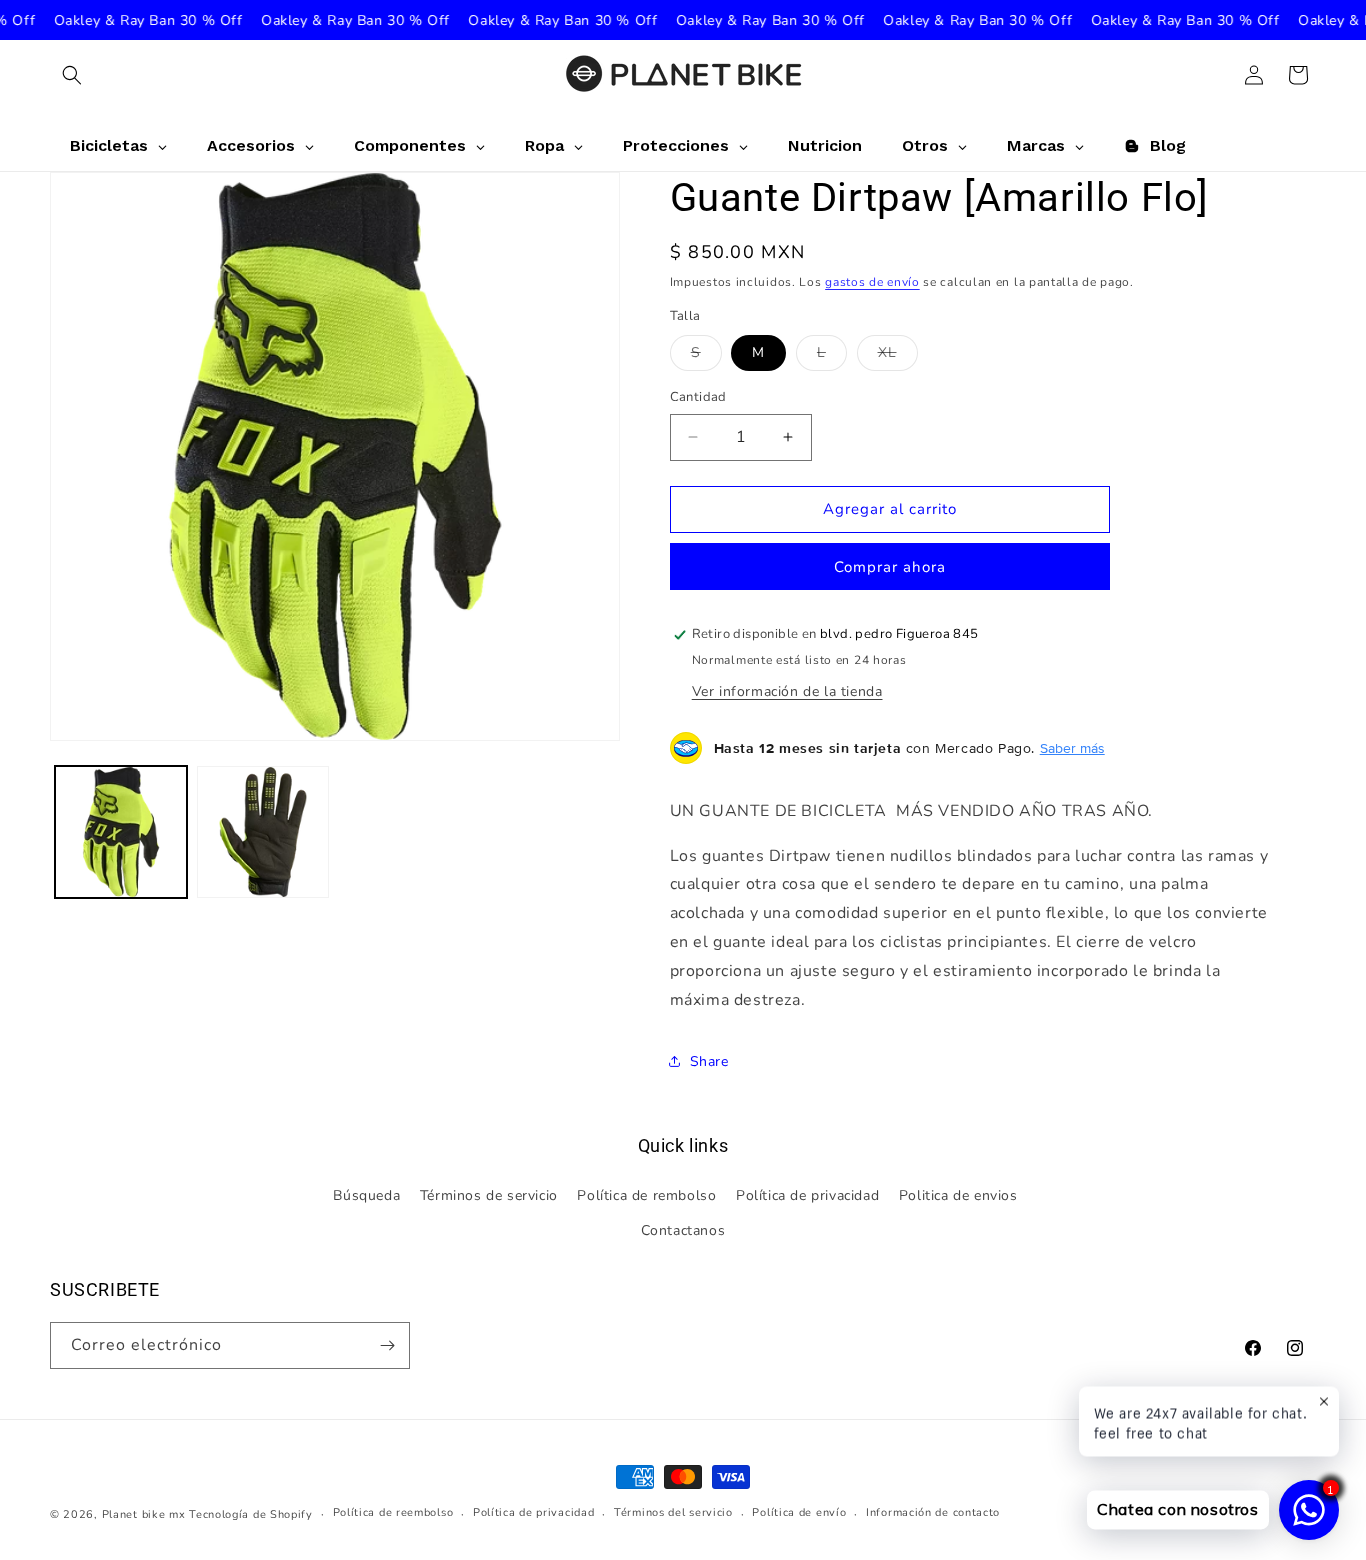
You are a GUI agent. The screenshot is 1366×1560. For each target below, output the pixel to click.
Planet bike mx (144, 1514)
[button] (72, 75)
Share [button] (709, 1061)
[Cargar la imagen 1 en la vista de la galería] (121, 832)
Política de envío (799, 1512)
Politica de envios (958, 1195)
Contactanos (683, 1230)
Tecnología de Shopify (251, 1514)
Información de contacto (933, 1512)
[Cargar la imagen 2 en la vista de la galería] (263, 832)
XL (898, 356)
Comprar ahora (890, 567)
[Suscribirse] (387, 1345)
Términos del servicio (673, 1512)
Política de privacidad (807, 1195)
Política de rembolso (646, 1195)
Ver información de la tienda (787, 691)
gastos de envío (872, 282)
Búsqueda (366, 1195)
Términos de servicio (489, 1195)
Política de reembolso (393, 1512)
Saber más (1072, 748)
